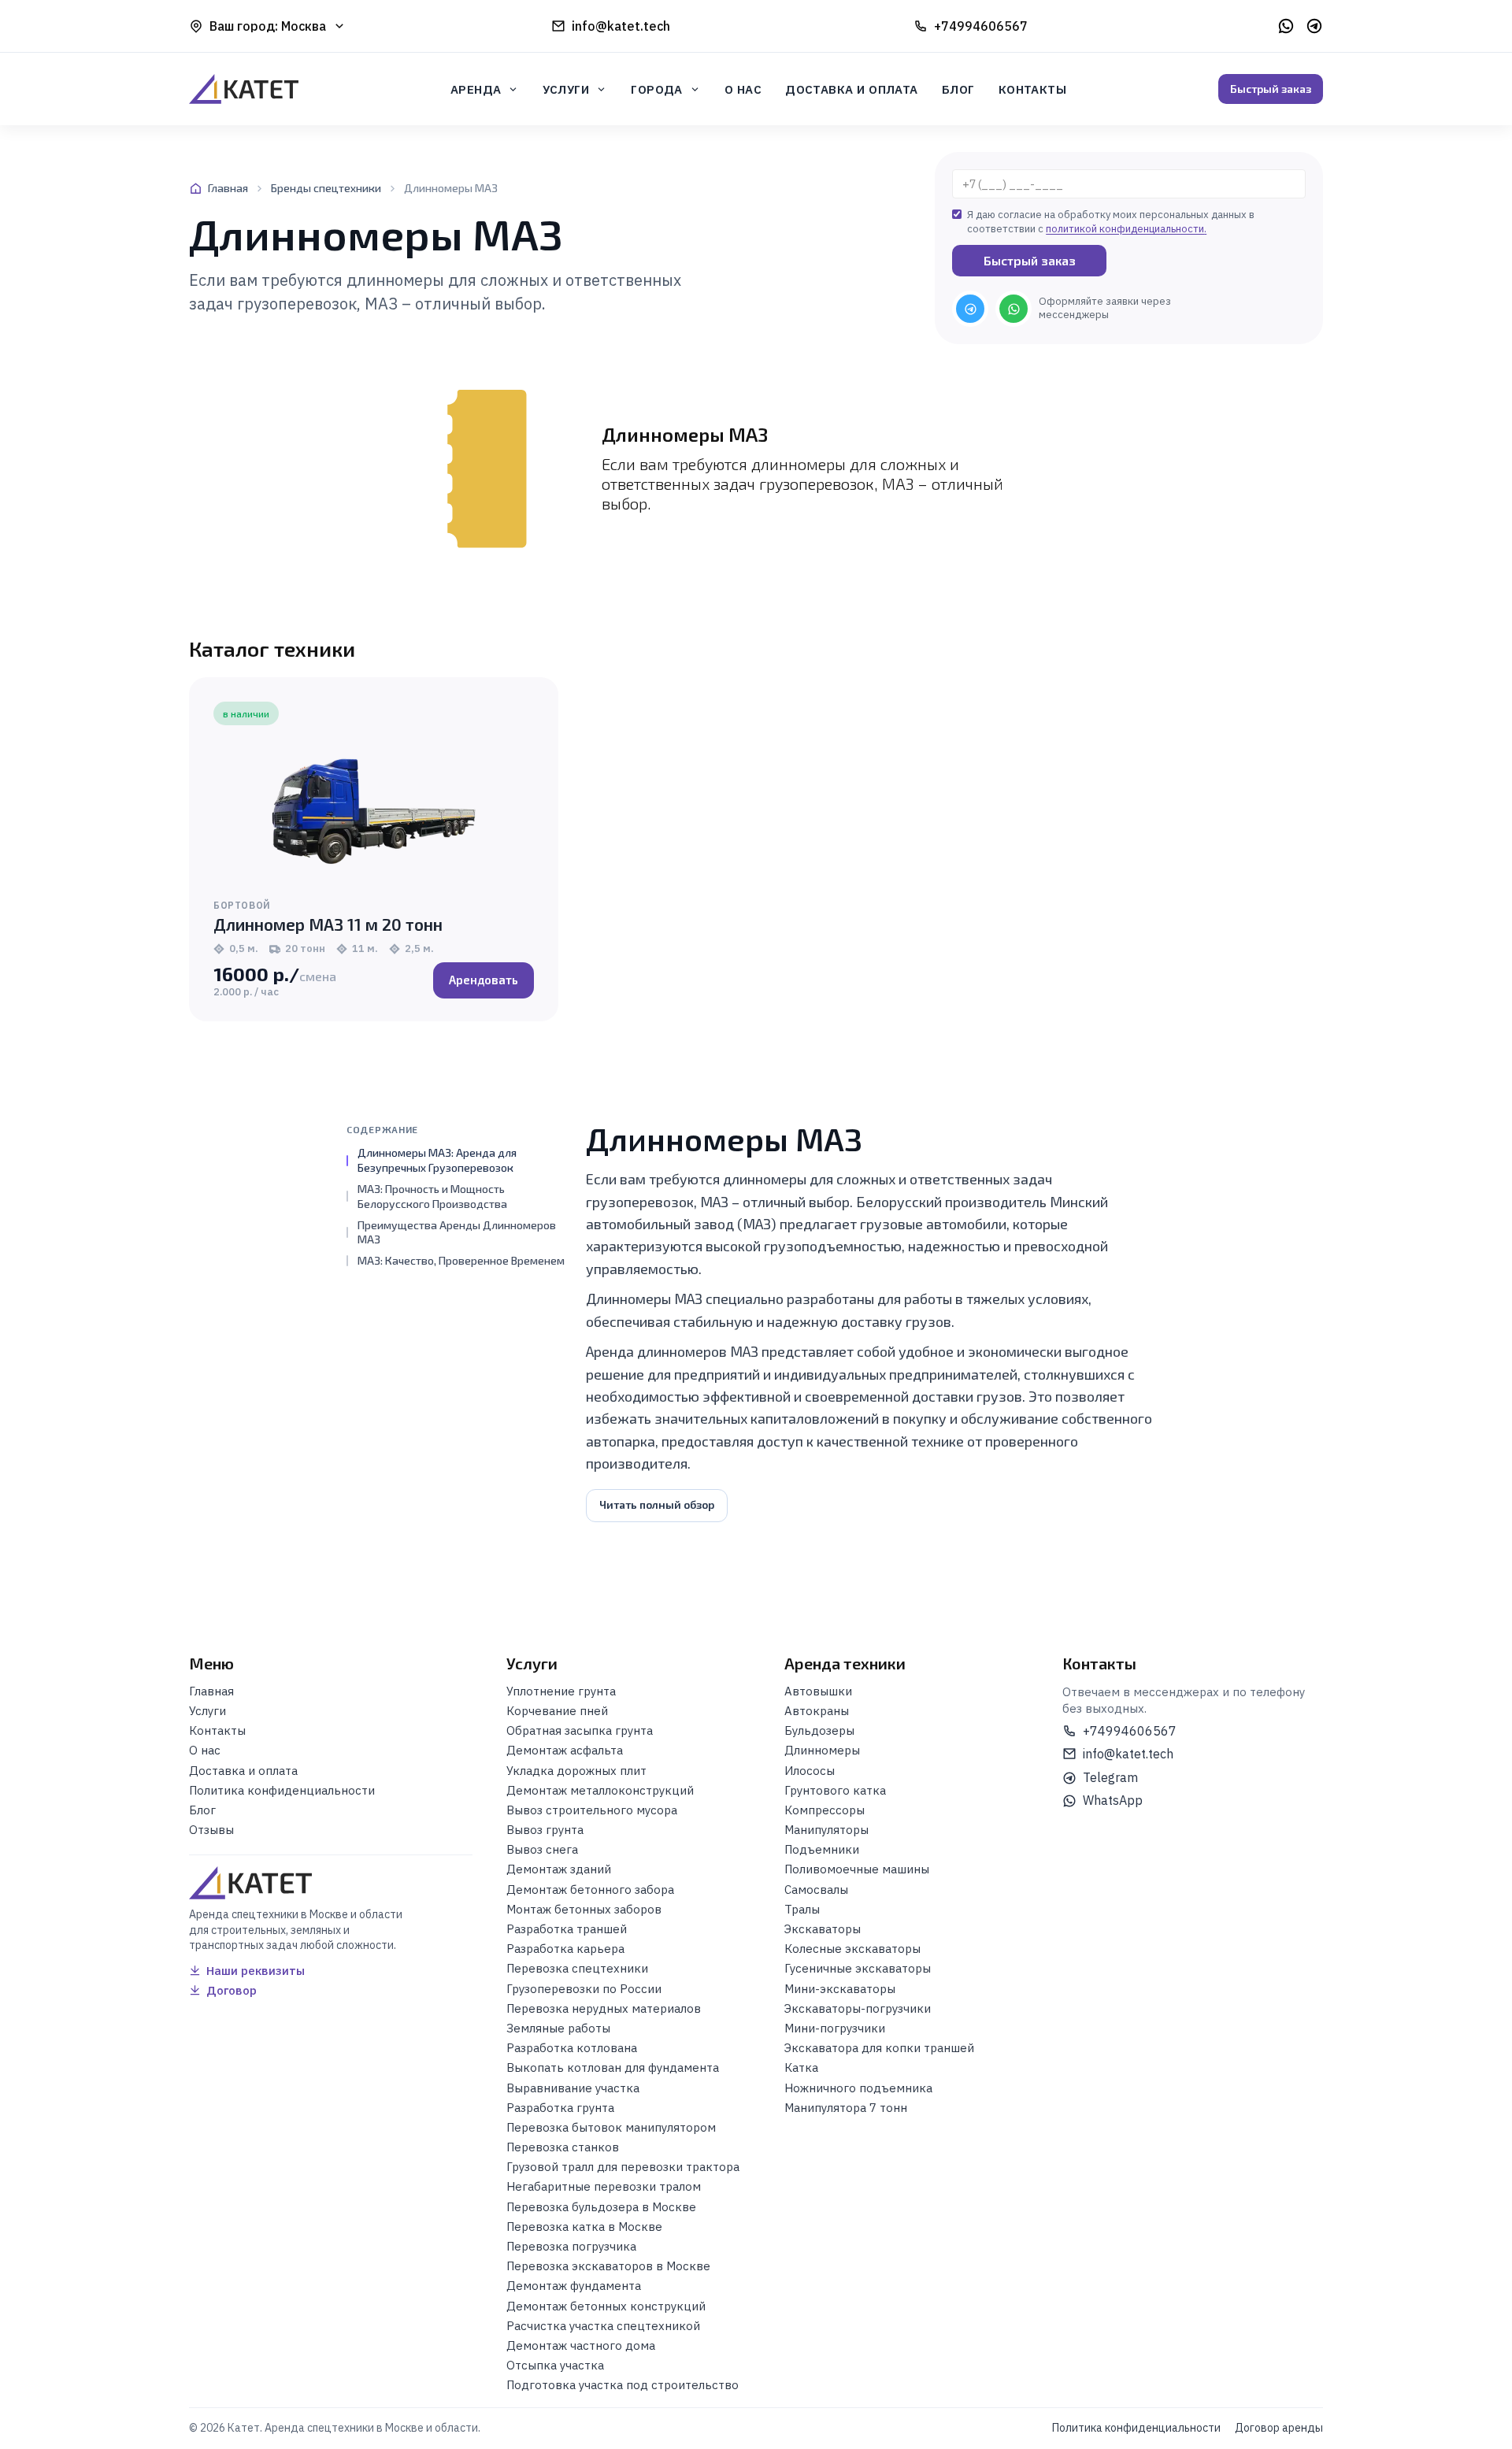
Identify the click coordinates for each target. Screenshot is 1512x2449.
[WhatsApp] (1286, 26)
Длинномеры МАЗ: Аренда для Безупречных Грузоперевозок (437, 1160)
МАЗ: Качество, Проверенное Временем (461, 1260)
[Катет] (244, 89)
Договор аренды (1279, 2428)
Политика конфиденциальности (1136, 2428)
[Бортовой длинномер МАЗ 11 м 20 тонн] (374, 811)
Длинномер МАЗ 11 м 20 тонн (328, 924)
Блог (958, 89)
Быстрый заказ (1271, 89)
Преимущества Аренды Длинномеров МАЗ (457, 1232)
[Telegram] (1314, 26)
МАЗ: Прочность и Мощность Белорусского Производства (432, 1195)
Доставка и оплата (852, 89)
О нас (743, 89)
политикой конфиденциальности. (1126, 229)
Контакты (1033, 89)
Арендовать (484, 980)
